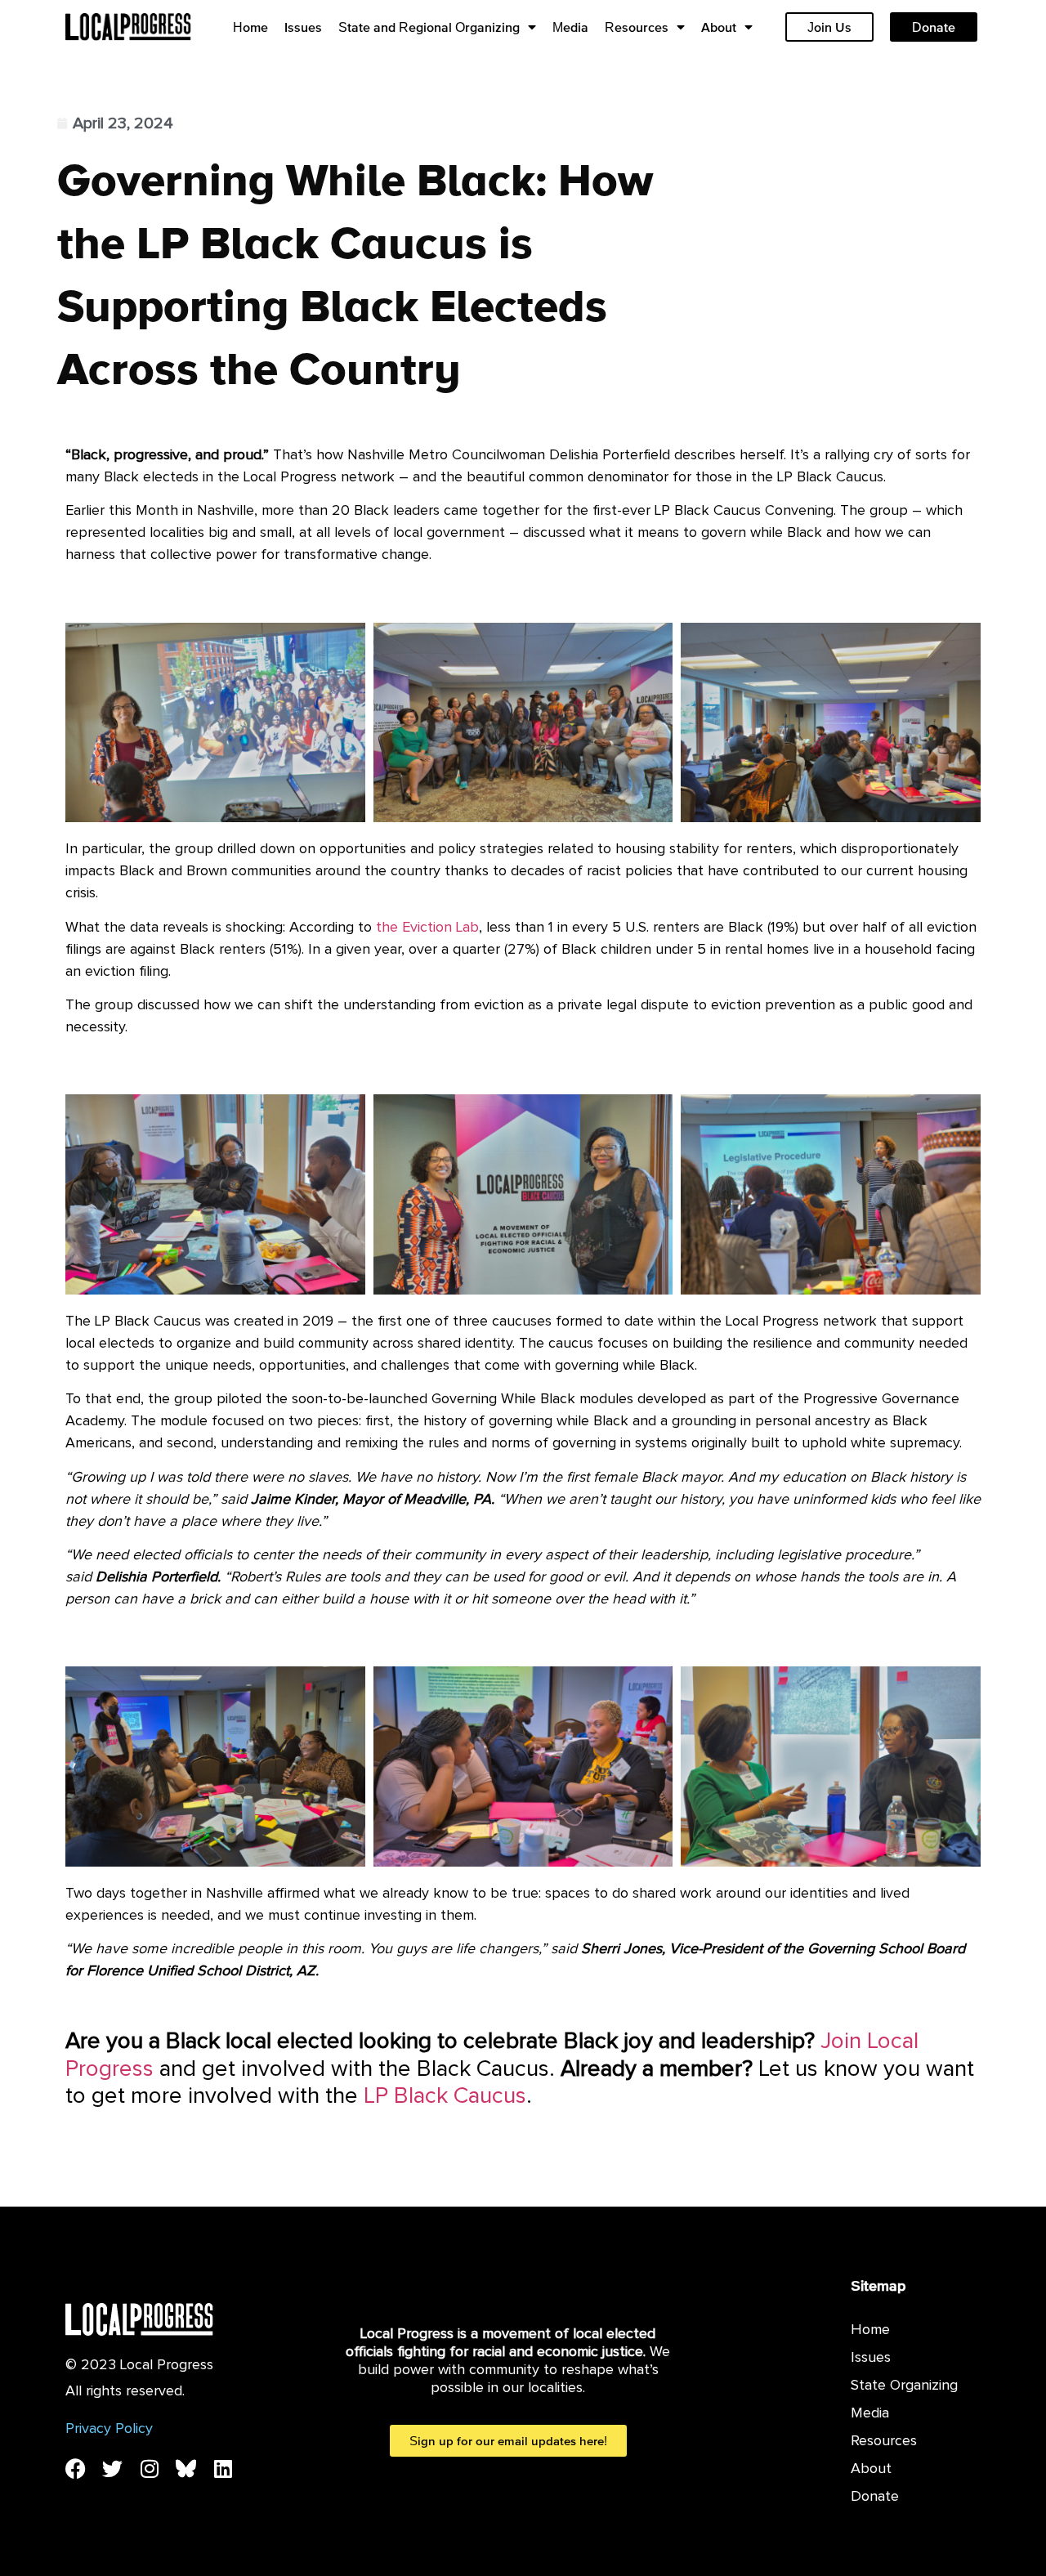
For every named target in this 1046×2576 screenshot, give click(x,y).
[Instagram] (149, 2469)
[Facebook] (76, 2469)
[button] (507, 601)
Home (250, 27)
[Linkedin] (223, 2469)
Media (570, 27)
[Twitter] (112, 2469)
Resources (637, 27)
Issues (303, 27)
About (719, 27)
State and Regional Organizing (429, 27)
